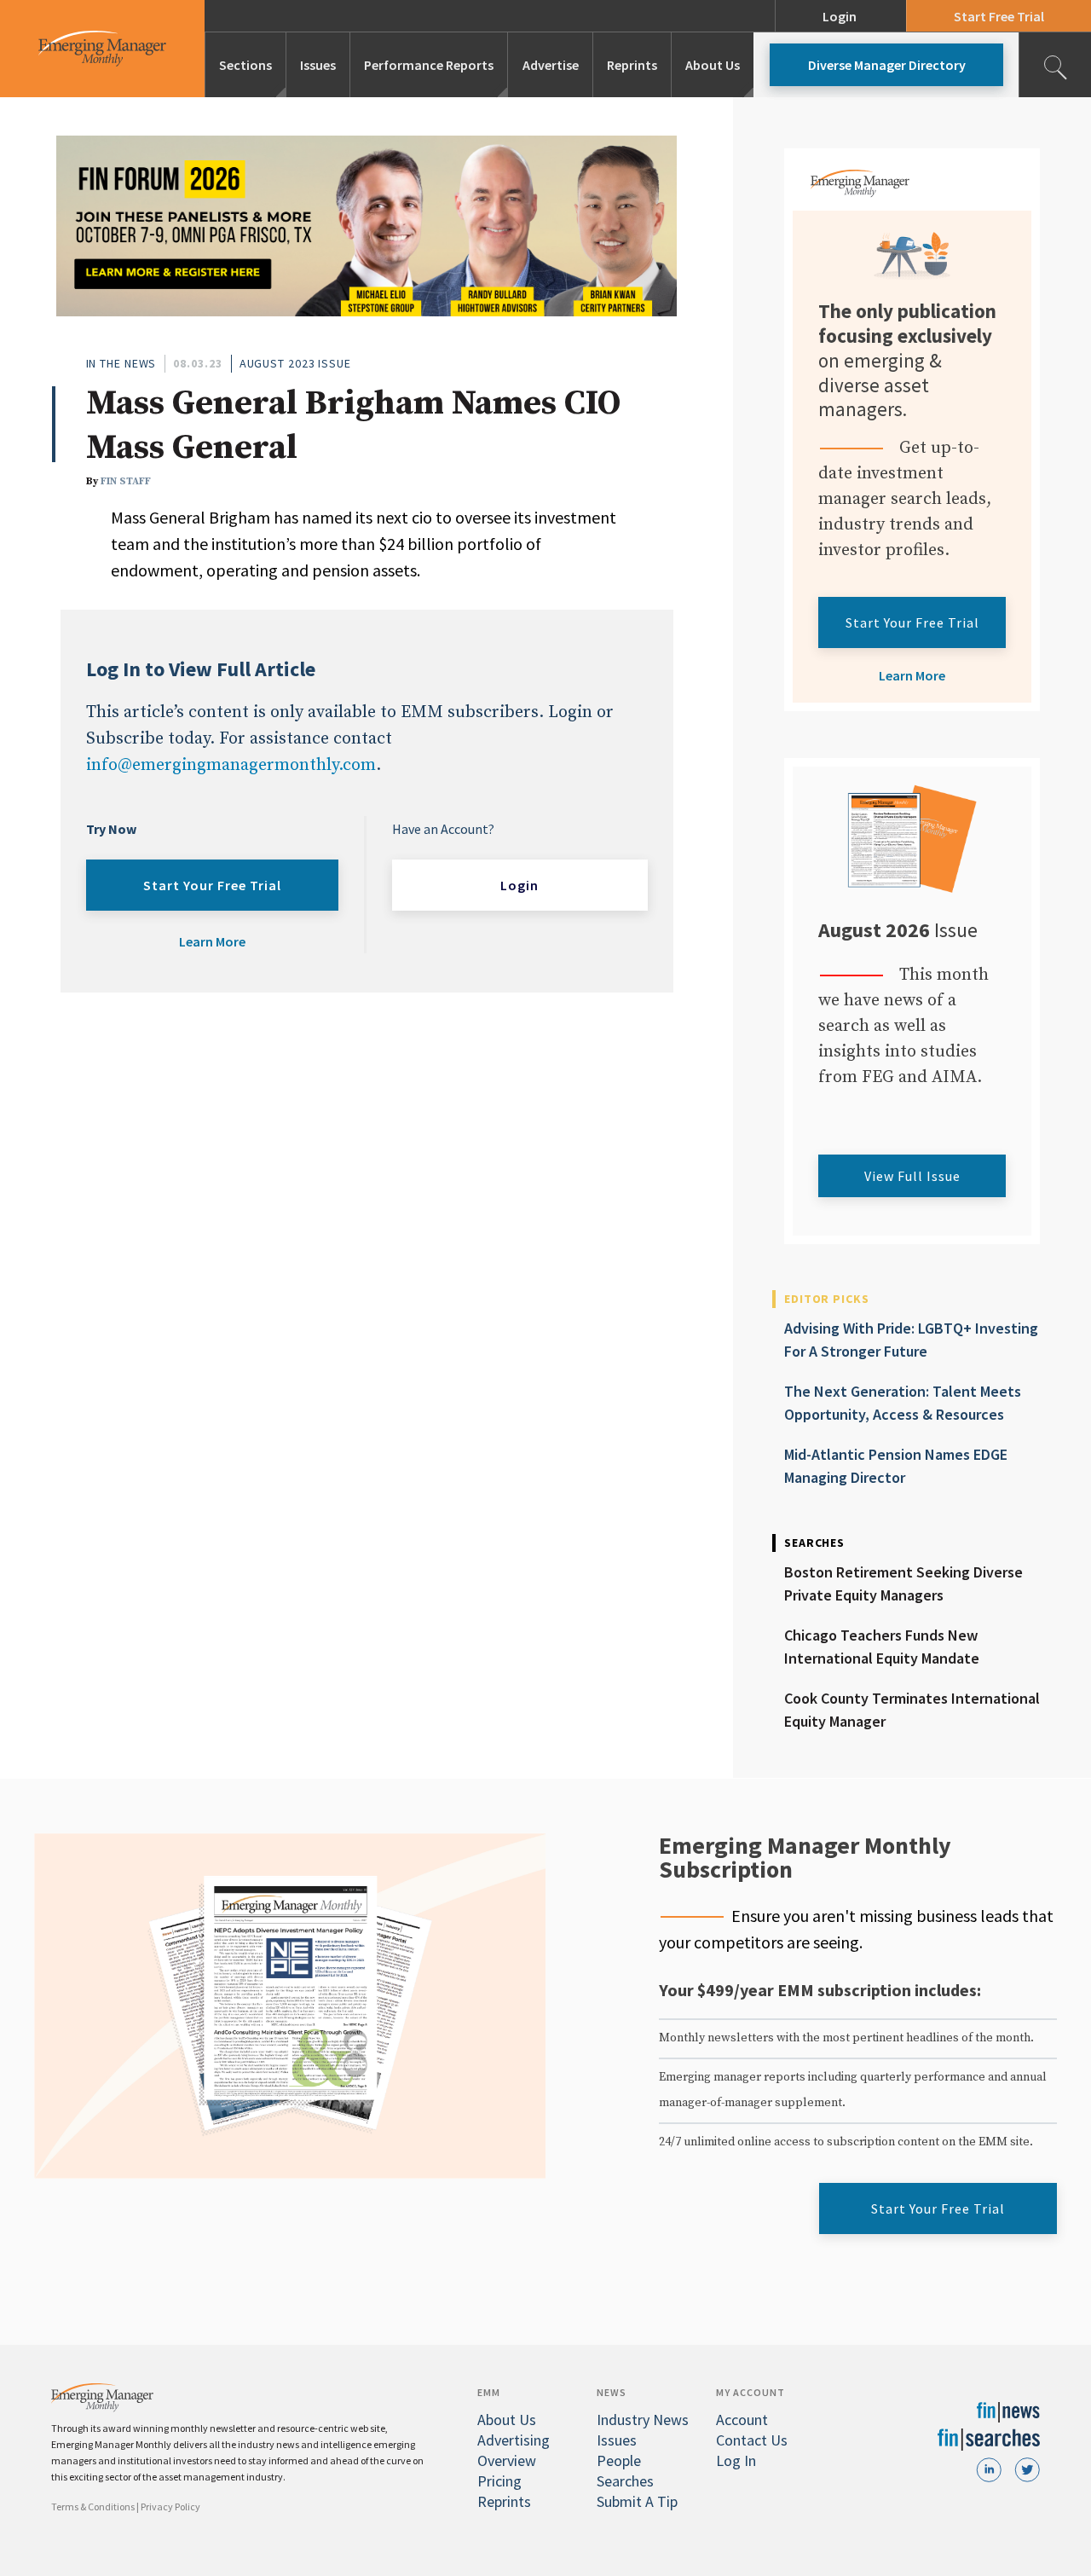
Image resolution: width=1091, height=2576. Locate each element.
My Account (750, 2392)
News (612, 2392)
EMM (489, 2392)
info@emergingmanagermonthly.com (231, 765)
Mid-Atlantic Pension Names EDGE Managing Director (896, 1466)
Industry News (643, 2420)
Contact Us (752, 2440)
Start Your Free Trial (212, 885)
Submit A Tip (637, 2501)
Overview (507, 2460)
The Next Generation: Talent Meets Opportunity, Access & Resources (903, 1403)
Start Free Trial (999, 16)
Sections (245, 65)
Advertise (551, 65)
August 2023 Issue (295, 363)
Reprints (632, 65)
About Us (713, 65)
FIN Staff (126, 481)
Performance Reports (429, 65)
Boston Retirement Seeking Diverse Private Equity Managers (903, 1583)
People (619, 2460)
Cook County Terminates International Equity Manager (912, 1710)
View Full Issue (912, 1176)
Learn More (212, 941)
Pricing (499, 2481)
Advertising (514, 2440)
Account (742, 2420)
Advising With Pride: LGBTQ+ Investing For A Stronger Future (911, 1340)
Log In (736, 2460)
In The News (121, 363)
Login (840, 16)
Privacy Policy (170, 2507)
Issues (318, 65)
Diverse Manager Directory (887, 65)
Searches (625, 2481)
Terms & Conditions (93, 2507)
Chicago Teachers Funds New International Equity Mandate (882, 1647)
